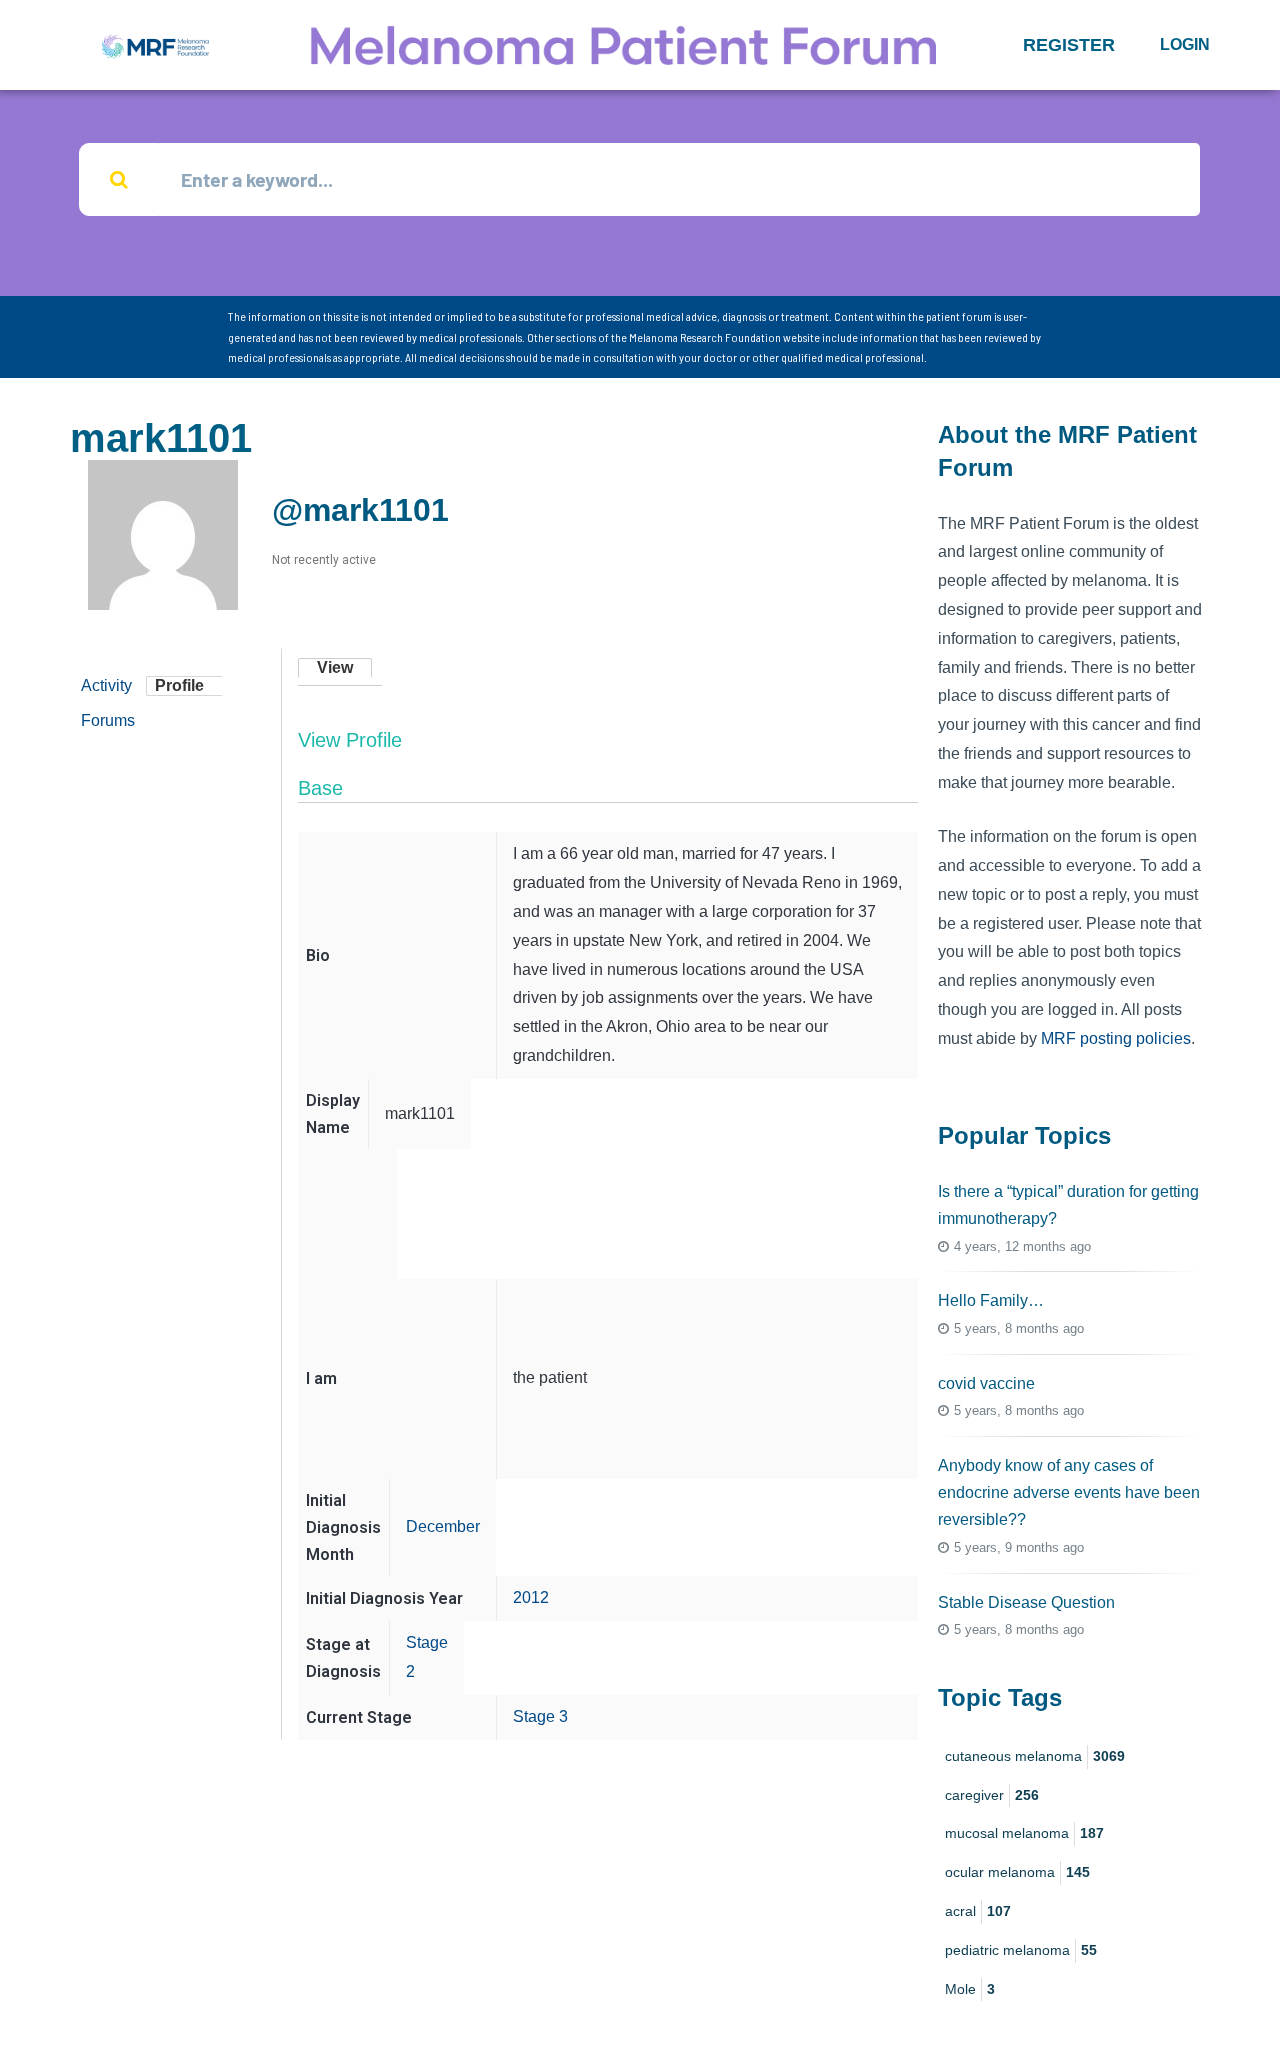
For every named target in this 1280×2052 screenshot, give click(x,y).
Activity (106, 685)
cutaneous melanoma (1035, 1756)
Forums (108, 720)
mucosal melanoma (1024, 1833)
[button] (1069, 45)
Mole (970, 1989)
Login (1185, 44)
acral (978, 1911)
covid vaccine (986, 1383)
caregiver (992, 1795)
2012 (531, 1597)
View (335, 667)
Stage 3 (540, 1716)
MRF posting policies (1116, 1038)
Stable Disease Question (1026, 1602)
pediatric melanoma (1021, 1950)
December (443, 1526)
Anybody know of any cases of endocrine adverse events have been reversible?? (1069, 1492)
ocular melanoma (1017, 1872)
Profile (179, 685)
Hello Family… (991, 1300)
